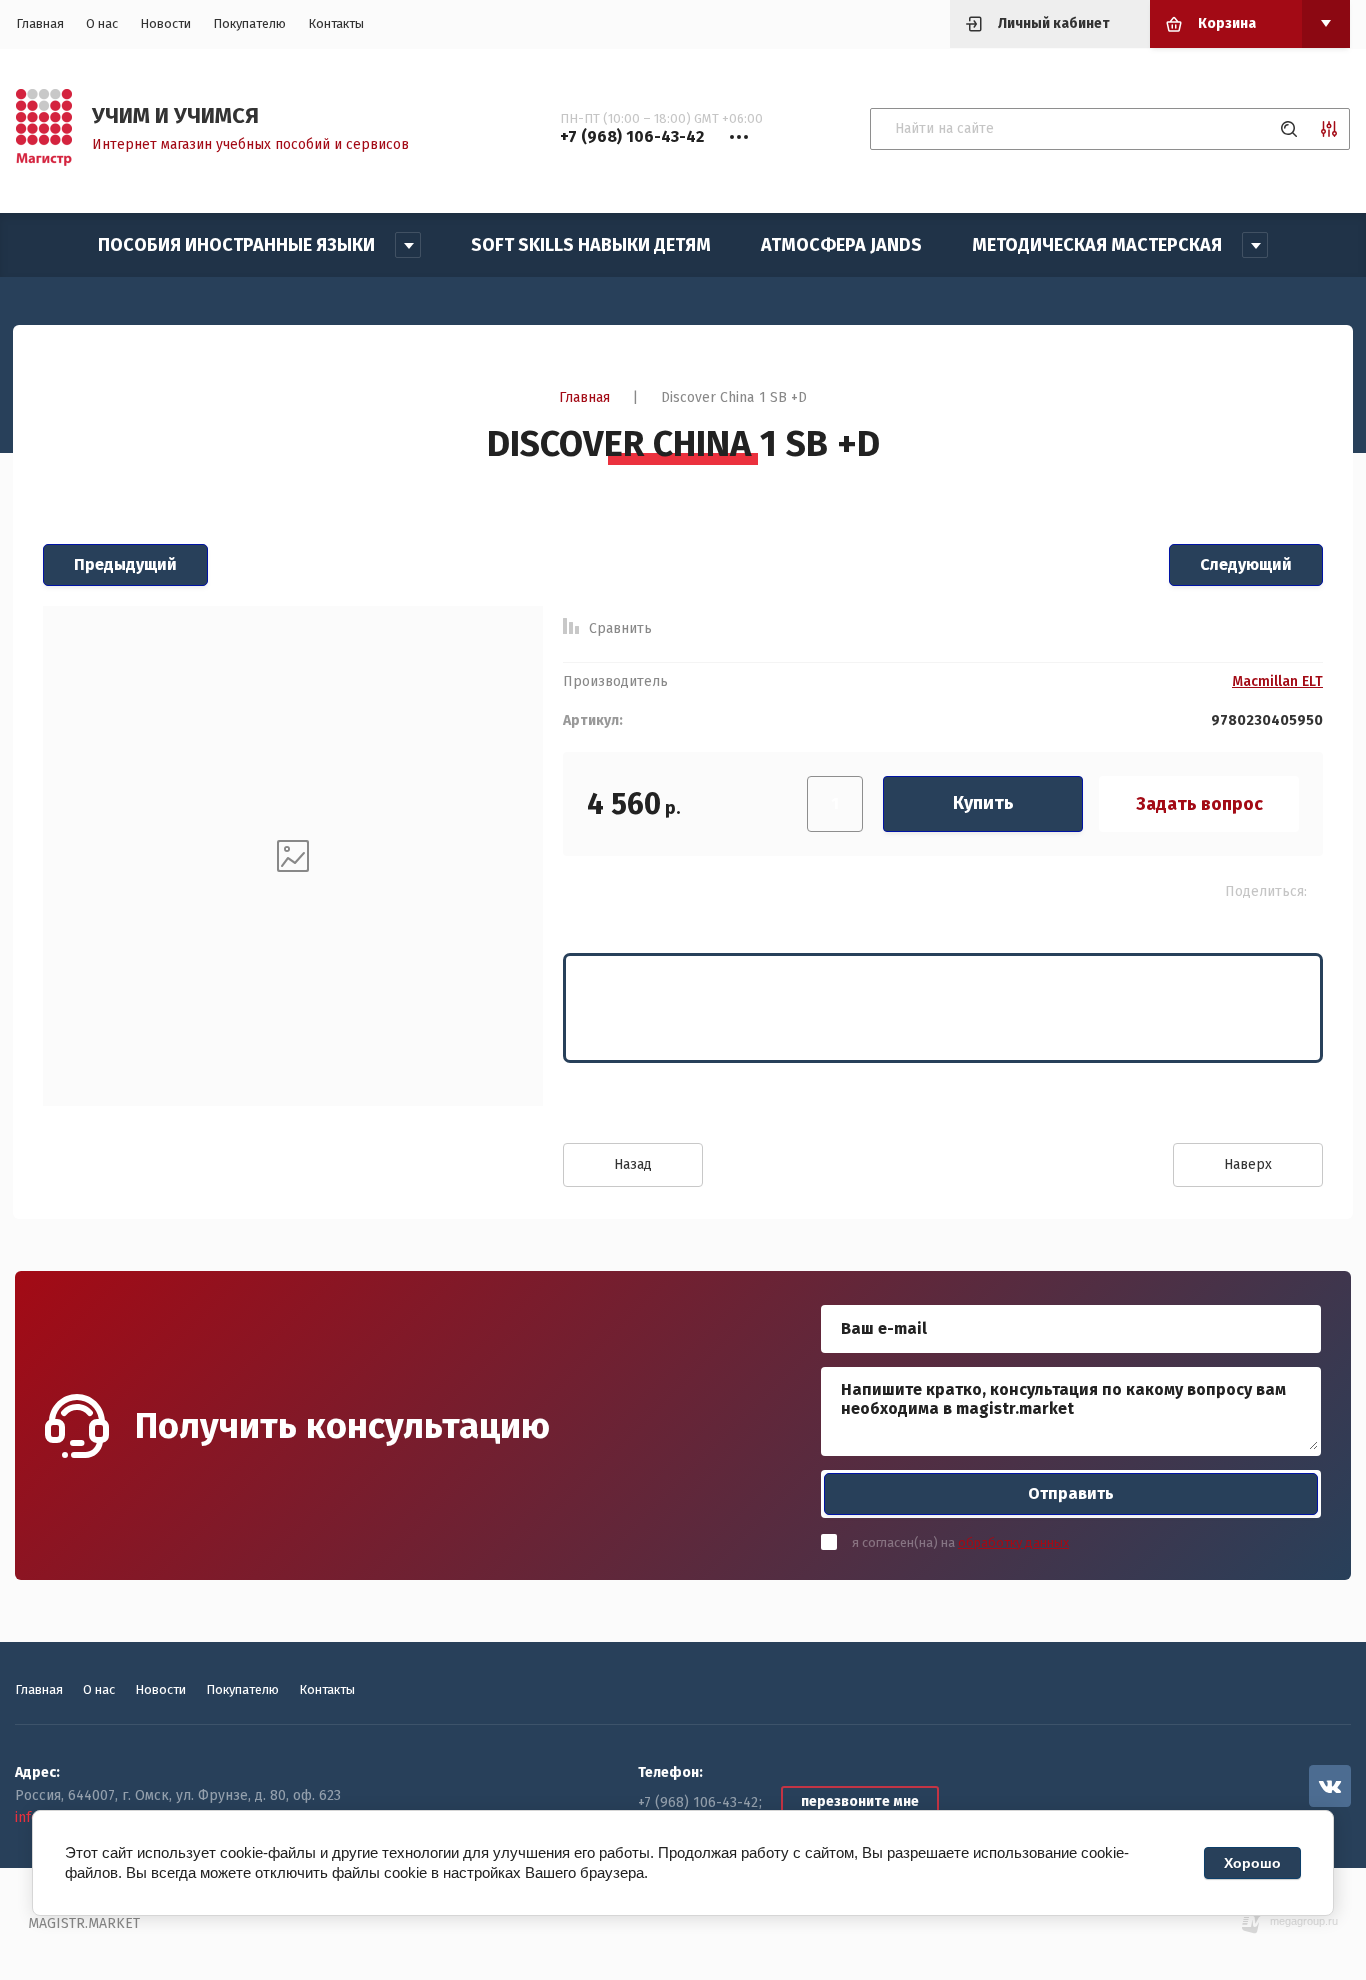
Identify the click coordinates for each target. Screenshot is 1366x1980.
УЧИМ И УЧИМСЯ (175, 115)
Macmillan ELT (1277, 682)
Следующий (1246, 564)
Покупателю (249, 23)
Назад (633, 1164)
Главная (40, 23)
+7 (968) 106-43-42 (698, 1802)
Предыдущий (125, 564)
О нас (102, 23)
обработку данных (1013, 1542)
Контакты (336, 23)
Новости (165, 23)
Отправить (1071, 1493)
